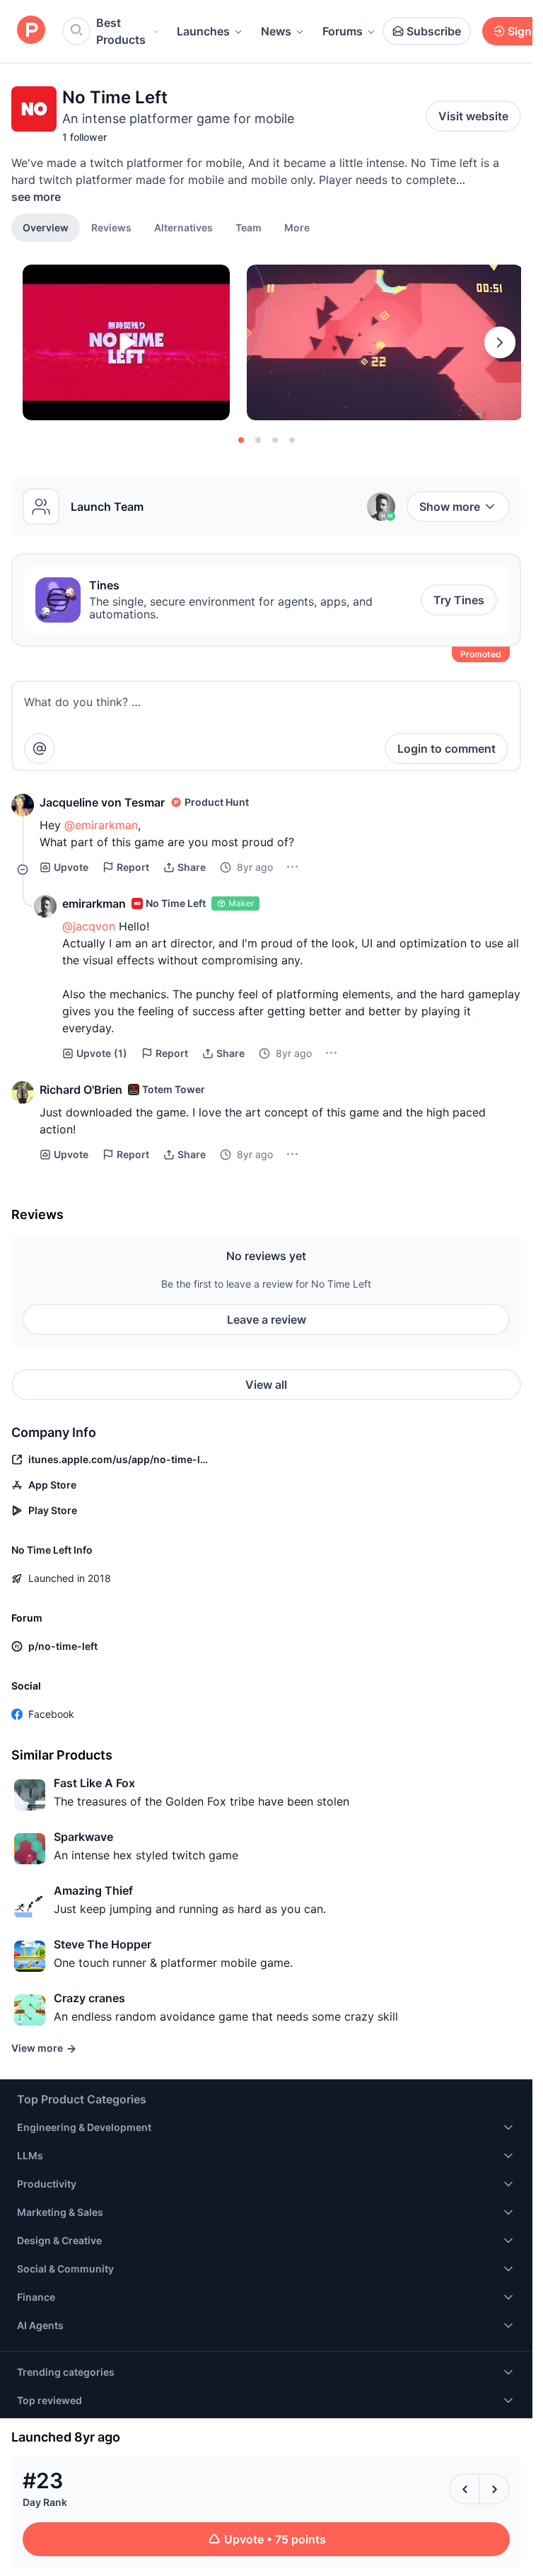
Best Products (121, 31)
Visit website (473, 116)
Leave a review (267, 1319)
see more (36, 197)
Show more (450, 507)
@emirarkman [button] (101, 825)
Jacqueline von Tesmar (102, 802)
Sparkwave (83, 1837)
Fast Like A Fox (94, 1783)
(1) (102, 1053)
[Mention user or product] (40, 749)
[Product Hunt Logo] (31, 31)
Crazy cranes (89, 1998)
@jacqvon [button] (89, 926)
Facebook (51, 1714)
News (276, 31)
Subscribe (434, 31)
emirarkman (94, 903)
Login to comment (446, 749)
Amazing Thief (93, 1890)
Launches (203, 31)
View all (266, 1385)
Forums (343, 31)
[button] (297, 227)
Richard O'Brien (81, 1090)
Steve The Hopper (103, 1944)
